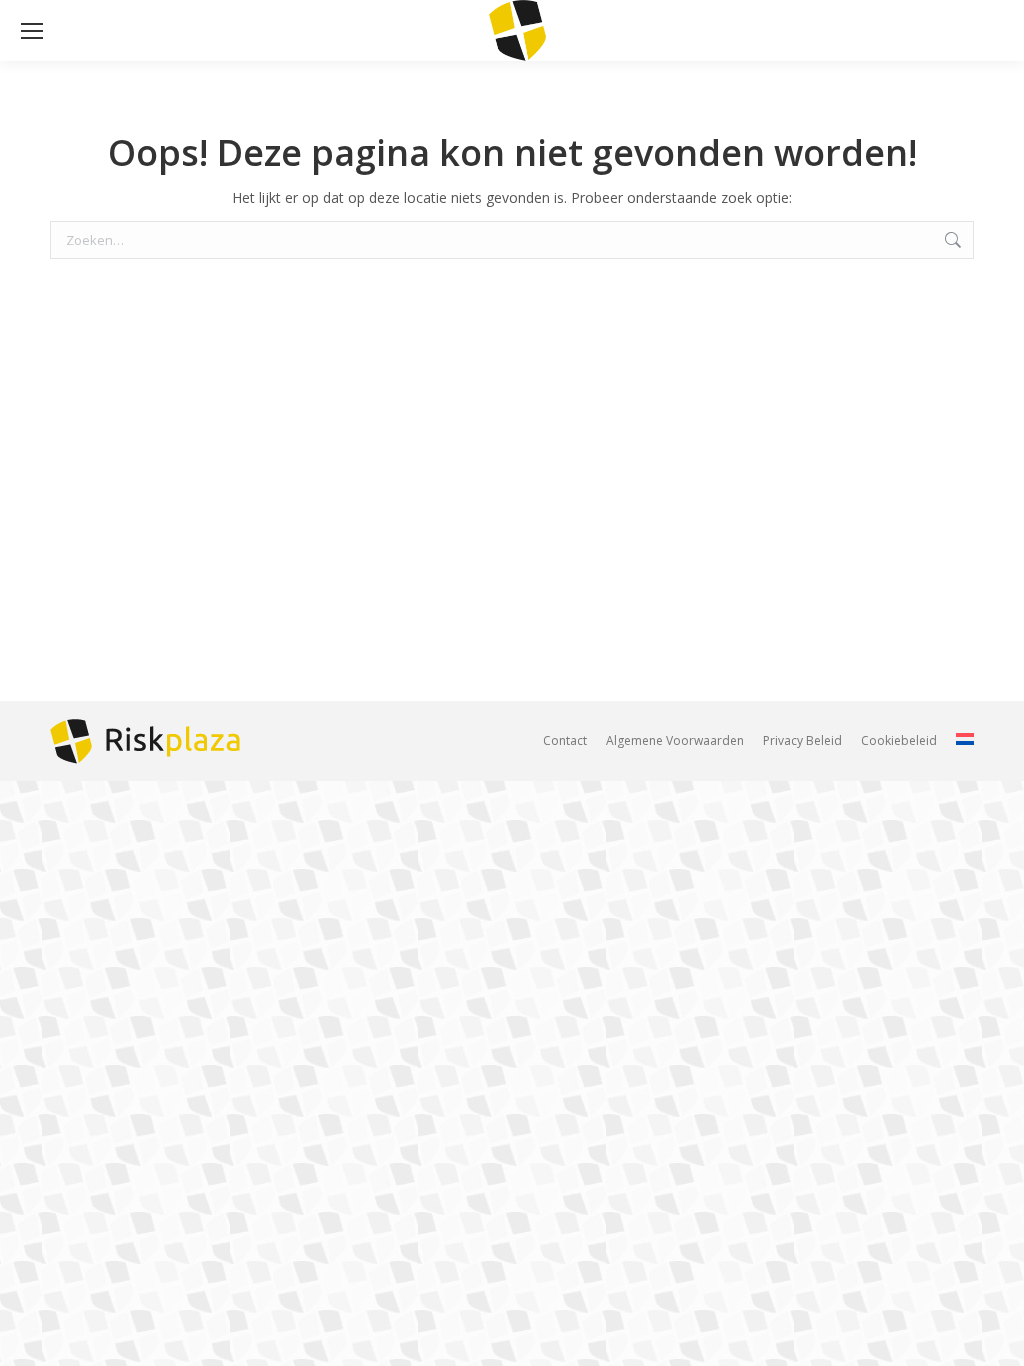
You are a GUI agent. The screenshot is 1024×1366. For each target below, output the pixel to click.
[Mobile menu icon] (32, 31)
